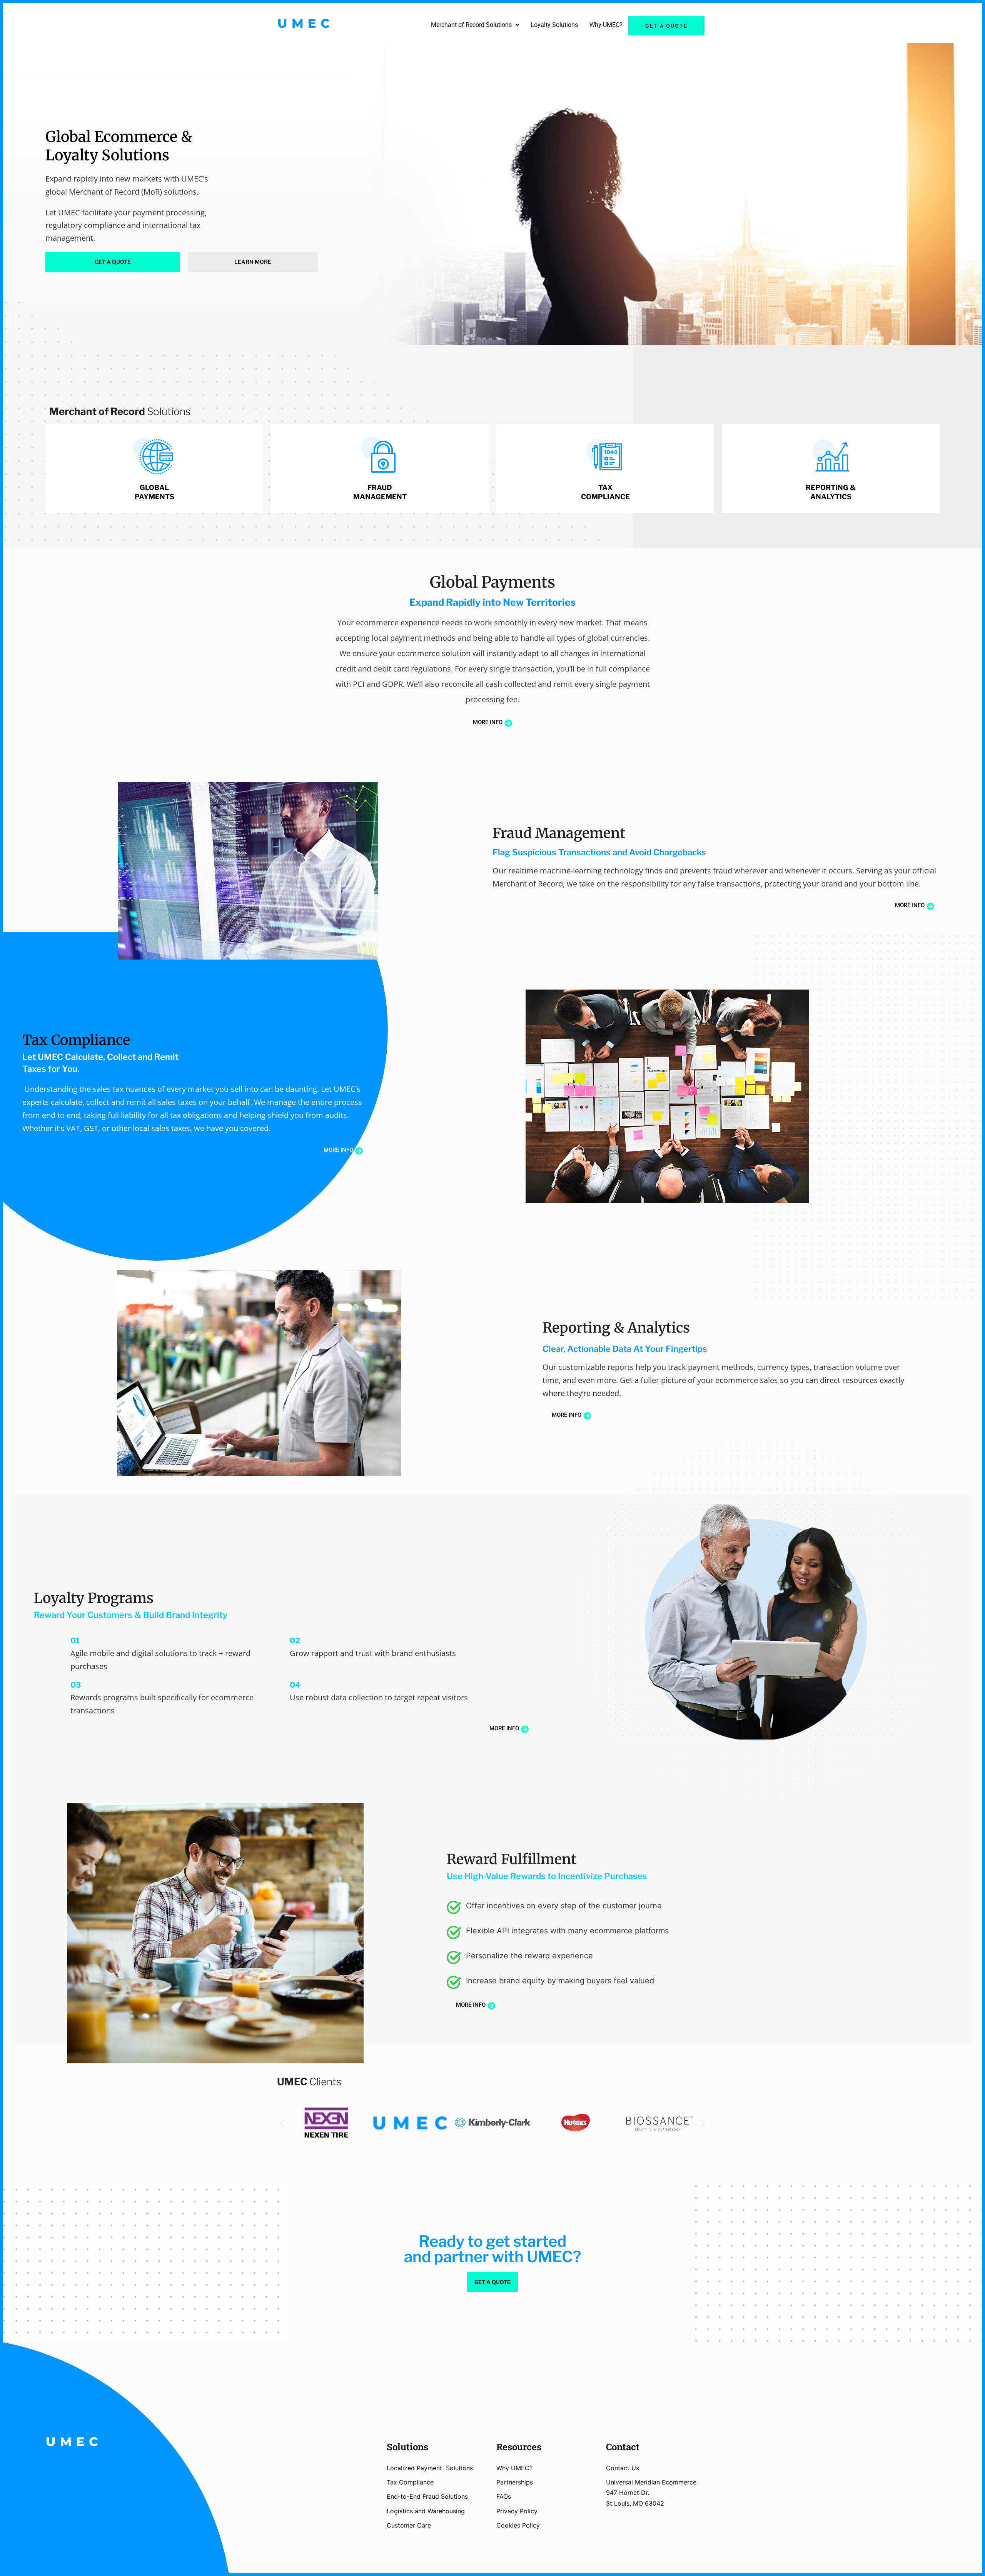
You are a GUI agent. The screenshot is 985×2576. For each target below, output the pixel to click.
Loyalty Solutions (554, 25)
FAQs (504, 2496)
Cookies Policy (518, 2525)
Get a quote (666, 26)
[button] (475, 25)
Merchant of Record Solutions (471, 25)
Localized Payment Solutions (430, 2468)
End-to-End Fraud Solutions (427, 2496)
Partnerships (515, 2482)
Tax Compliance (410, 2482)
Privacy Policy (517, 2511)
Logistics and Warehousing (426, 2511)
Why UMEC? (606, 25)
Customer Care (409, 2525)
